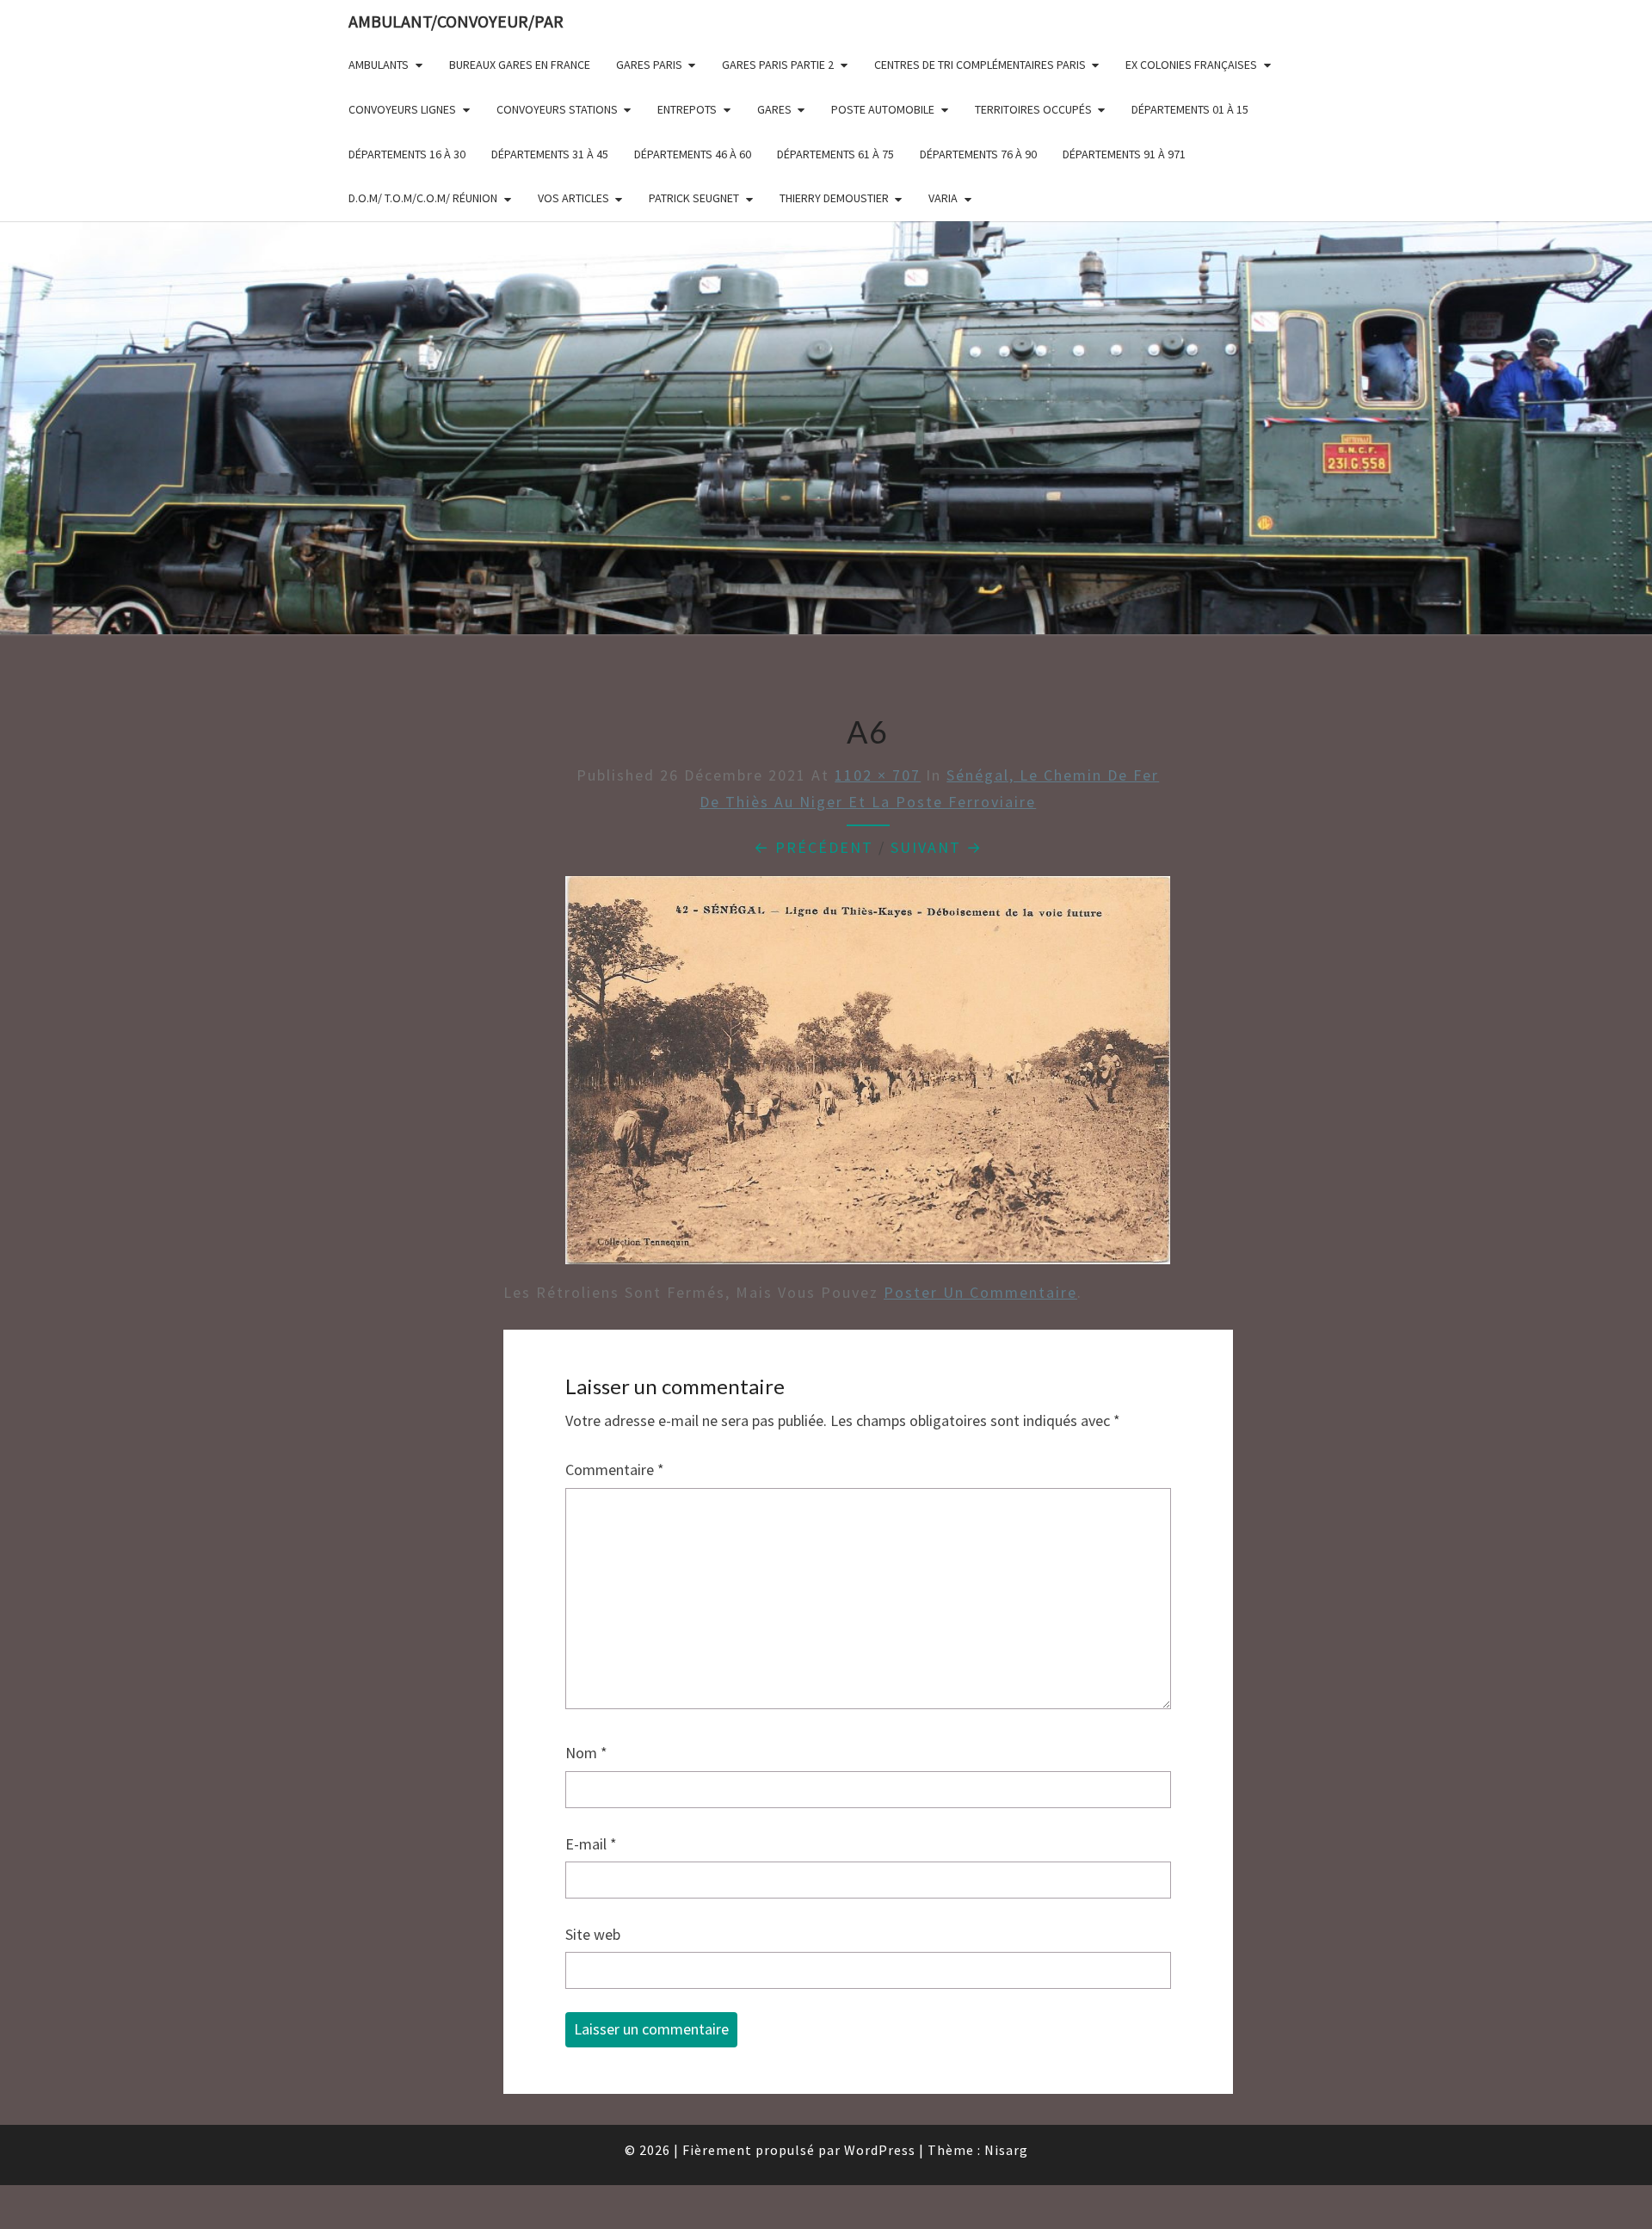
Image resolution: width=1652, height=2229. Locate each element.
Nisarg (1006, 2150)
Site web (593, 1934)
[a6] (868, 1076)
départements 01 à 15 (1190, 109)
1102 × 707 (878, 775)
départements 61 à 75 (835, 154)
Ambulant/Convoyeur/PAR (456, 21)
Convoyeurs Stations (557, 109)
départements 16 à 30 (407, 154)
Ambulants (379, 65)
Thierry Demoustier (834, 198)
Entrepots (687, 109)
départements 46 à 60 (693, 154)
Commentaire (615, 1470)
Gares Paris (649, 65)
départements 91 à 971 (1124, 154)
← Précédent (814, 847)
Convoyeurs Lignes (402, 109)
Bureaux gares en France (520, 65)
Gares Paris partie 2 (778, 65)
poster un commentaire (980, 1292)
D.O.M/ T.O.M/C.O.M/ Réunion (423, 198)
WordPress (880, 2150)
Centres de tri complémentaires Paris (980, 65)
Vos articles (573, 198)
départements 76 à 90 (978, 154)
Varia (943, 198)
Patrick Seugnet (694, 198)
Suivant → (937, 847)
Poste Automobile (883, 109)
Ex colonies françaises (1191, 65)
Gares (774, 109)
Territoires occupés (1033, 109)
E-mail (591, 1844)
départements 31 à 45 (550, 154)
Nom (586, 1753)
